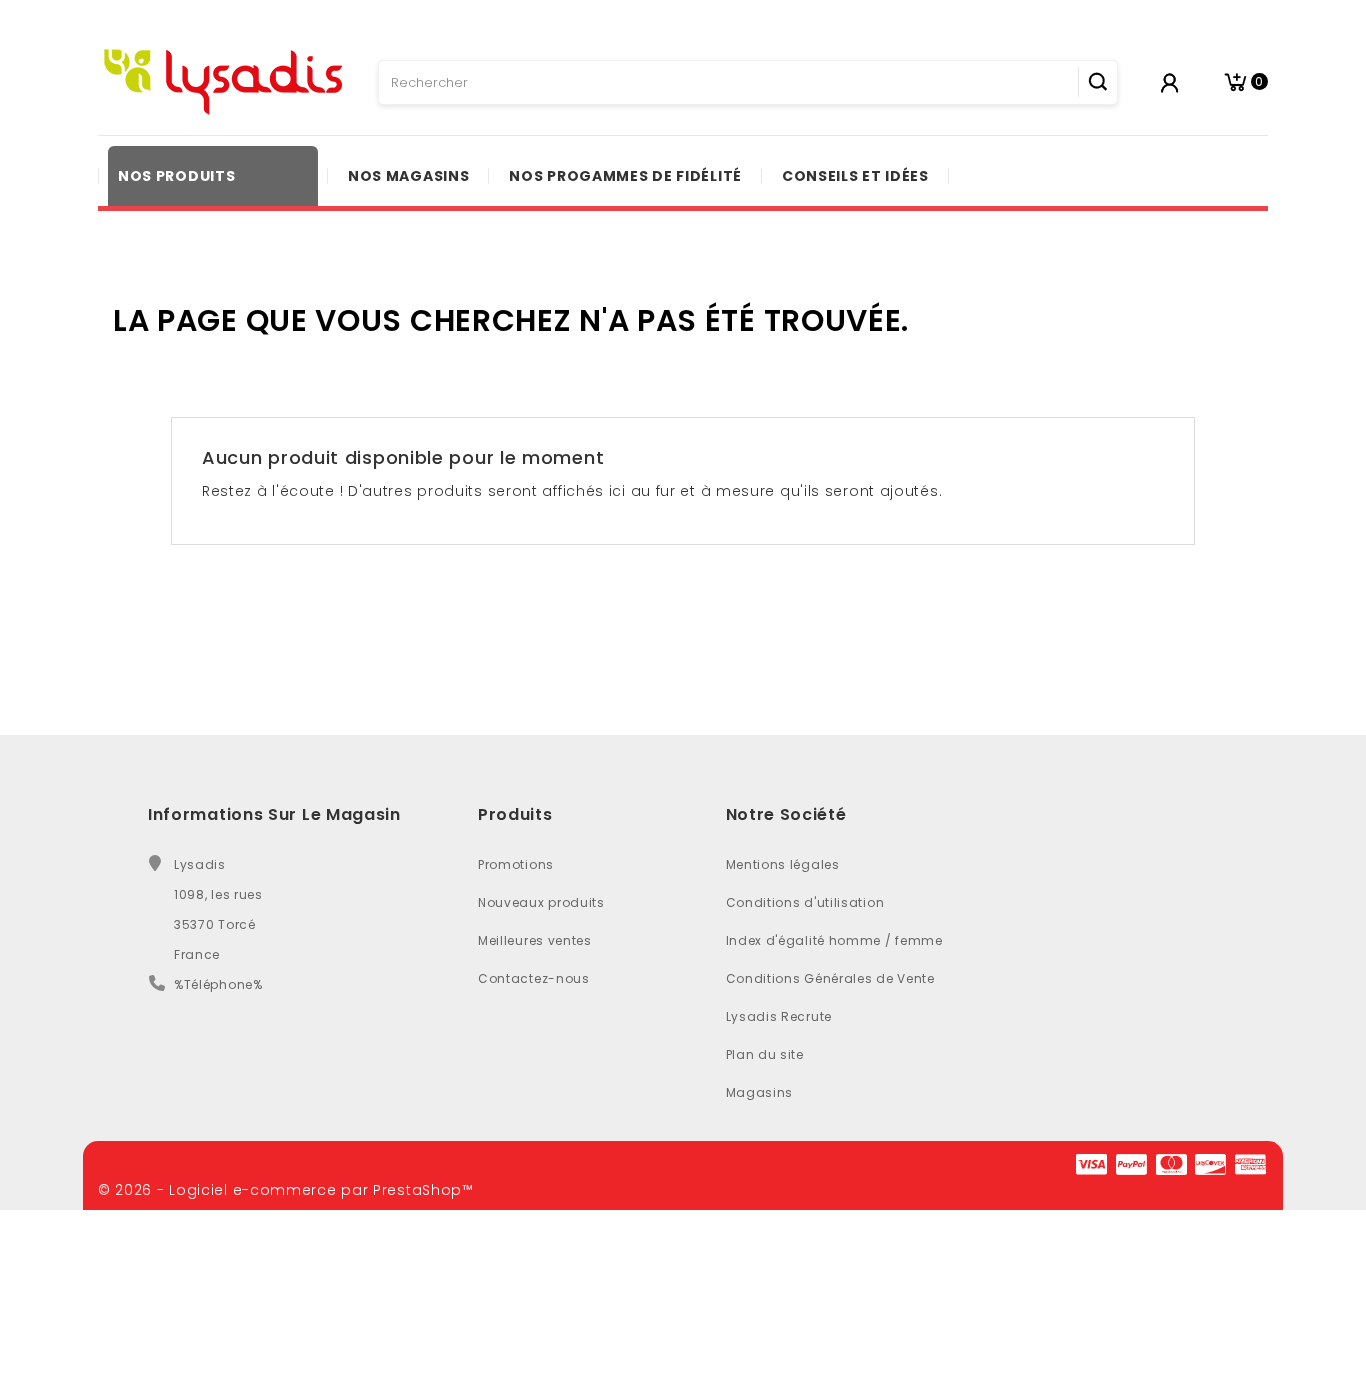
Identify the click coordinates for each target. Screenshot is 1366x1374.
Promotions (516, 864)
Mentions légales (783, 864)
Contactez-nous (534, 978)
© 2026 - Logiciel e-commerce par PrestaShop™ (286, 1190)
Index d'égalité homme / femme (834, 940)
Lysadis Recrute (779, 1016)
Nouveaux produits (541, 902)
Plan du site (765, 1054)
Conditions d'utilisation (805, 902)
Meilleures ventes (535, 940)
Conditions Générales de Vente (830, 978)
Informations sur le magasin (274, 814)
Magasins (760, 1092)
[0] (1235, 82)
